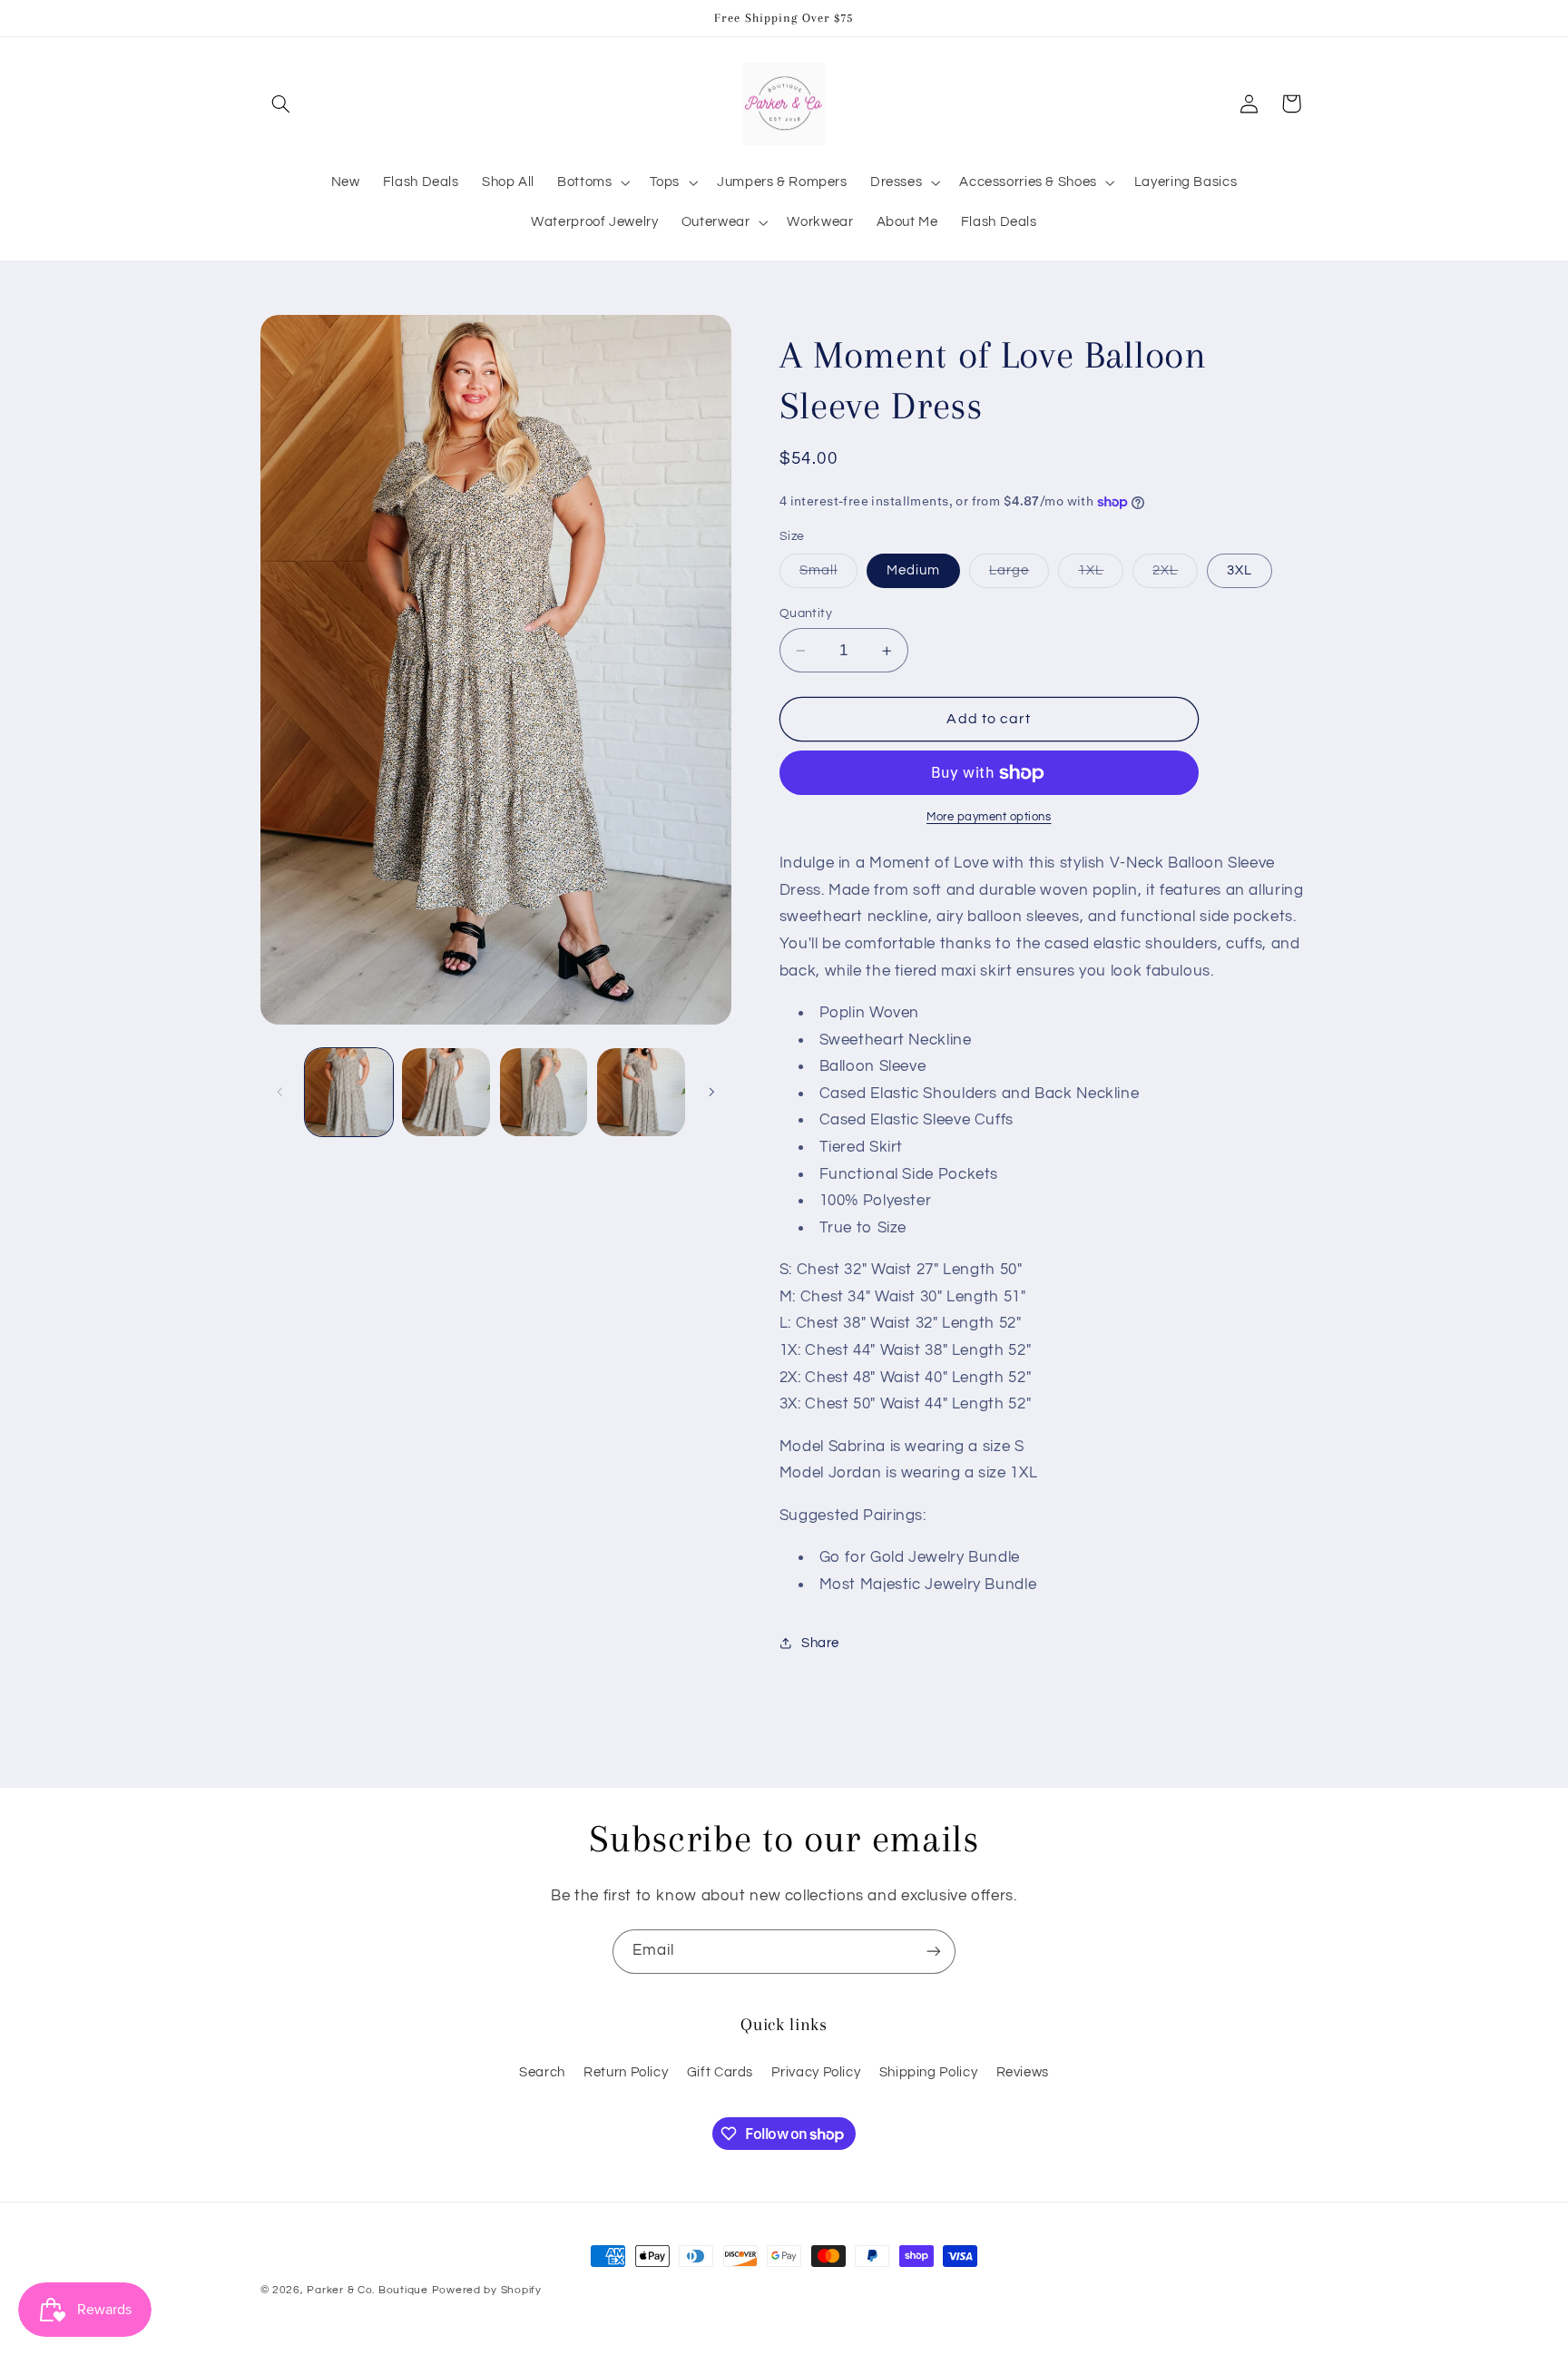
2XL (1175, 575)
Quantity (806, 613)
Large (1019, 575)
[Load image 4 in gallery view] (641, 1092)
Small (828, 575)
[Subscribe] (934, 1952)
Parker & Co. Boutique (367, 2290)
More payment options (989, 818)
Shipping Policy (928, 2072)
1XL (1101, 575)
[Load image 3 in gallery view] (544, 1092)
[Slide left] (280, 1092)
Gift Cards (720, 2072)
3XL (1240, 570)
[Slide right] (711, 1092)
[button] (281, 103)
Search (542, 2072)
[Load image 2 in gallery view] (446, 1092)
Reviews (1023, 2072)
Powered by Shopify (487, 2290)
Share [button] (820, 1643)
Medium (913, 570)
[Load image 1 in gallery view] (349, 1092)
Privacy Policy (816, 2072)
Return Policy (626, 2072)
